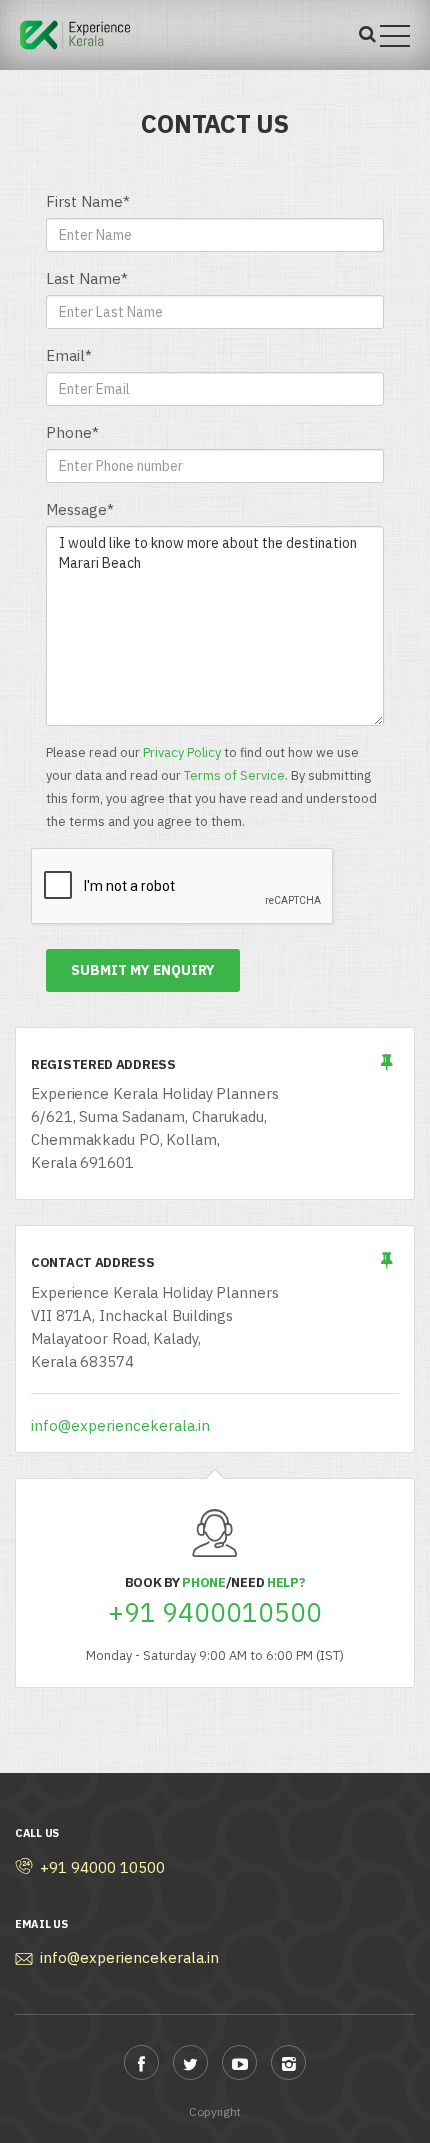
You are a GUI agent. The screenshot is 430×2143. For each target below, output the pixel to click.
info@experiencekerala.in (120, 1425)
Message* (80, 509)
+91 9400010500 (215, 1612)
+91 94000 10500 (102, 1867)
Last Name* (87, 278)
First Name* (88, 201)
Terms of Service (234, 775)
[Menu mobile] (395, 40)
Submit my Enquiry (143, 970)
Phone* (72, 432)
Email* (69, 355)
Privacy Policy (182, 752)
